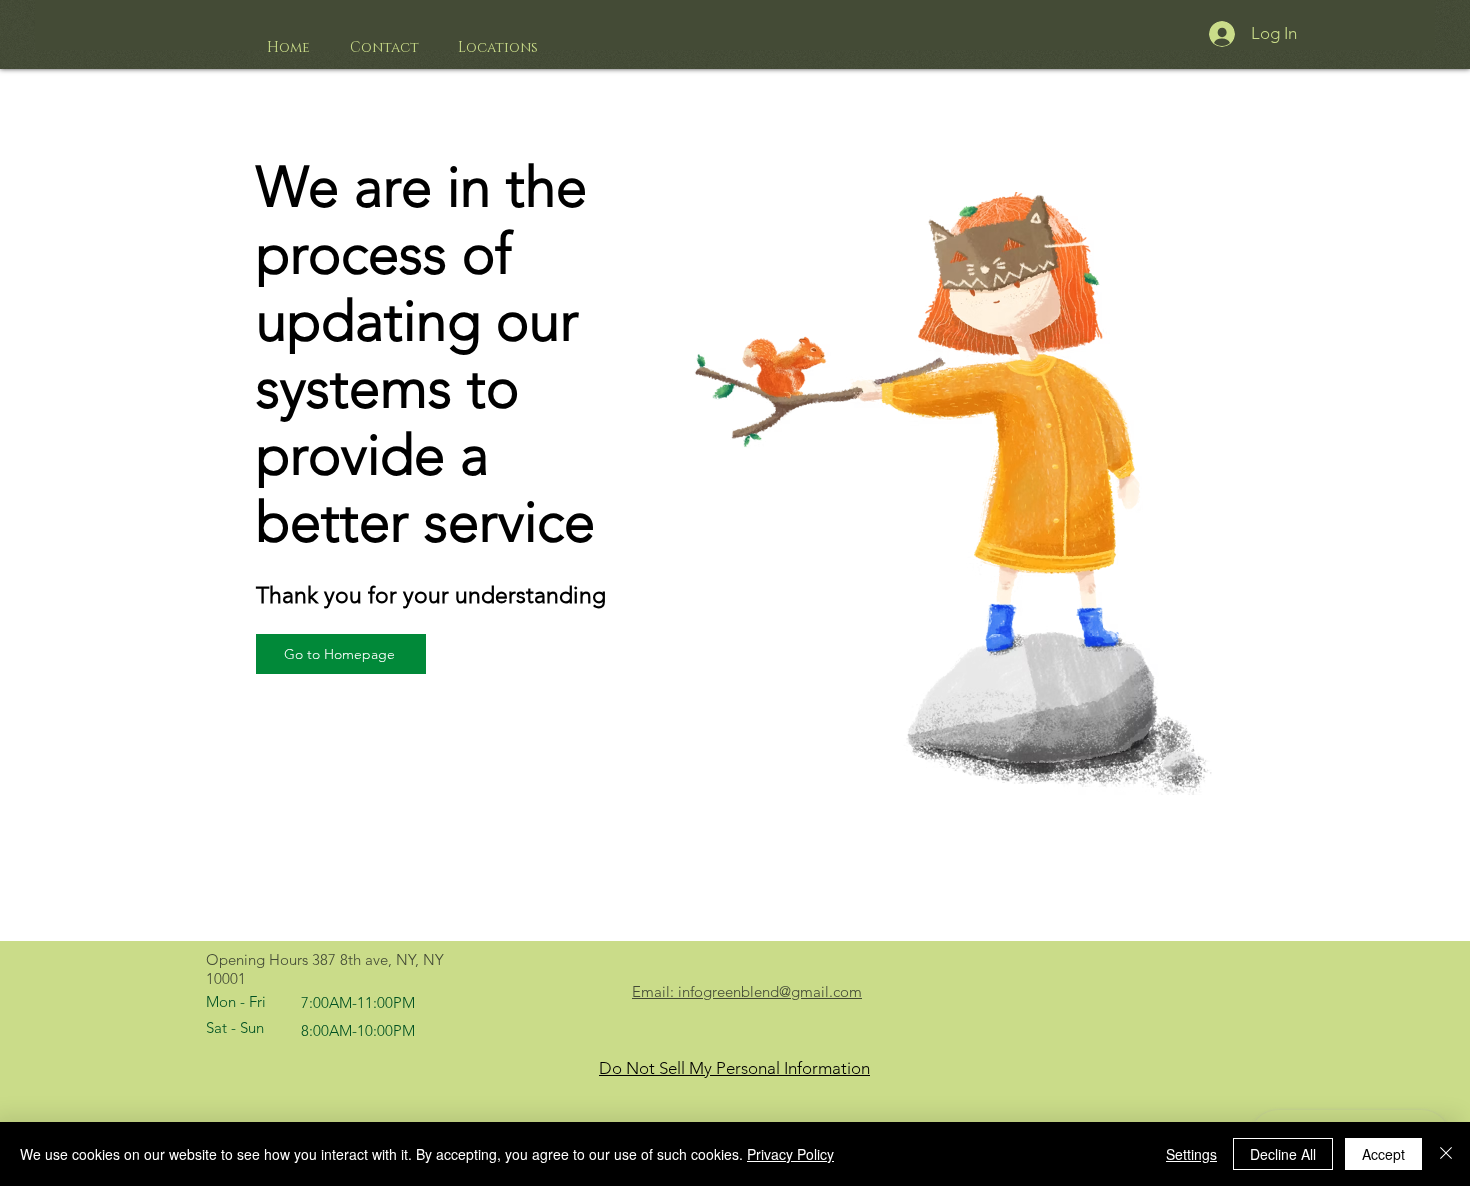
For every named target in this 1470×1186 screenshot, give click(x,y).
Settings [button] (1191, 1154)
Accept (1383, 1154)
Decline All (1283, 1154)
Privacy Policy (790, 1154)
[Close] (1446, 1154)
